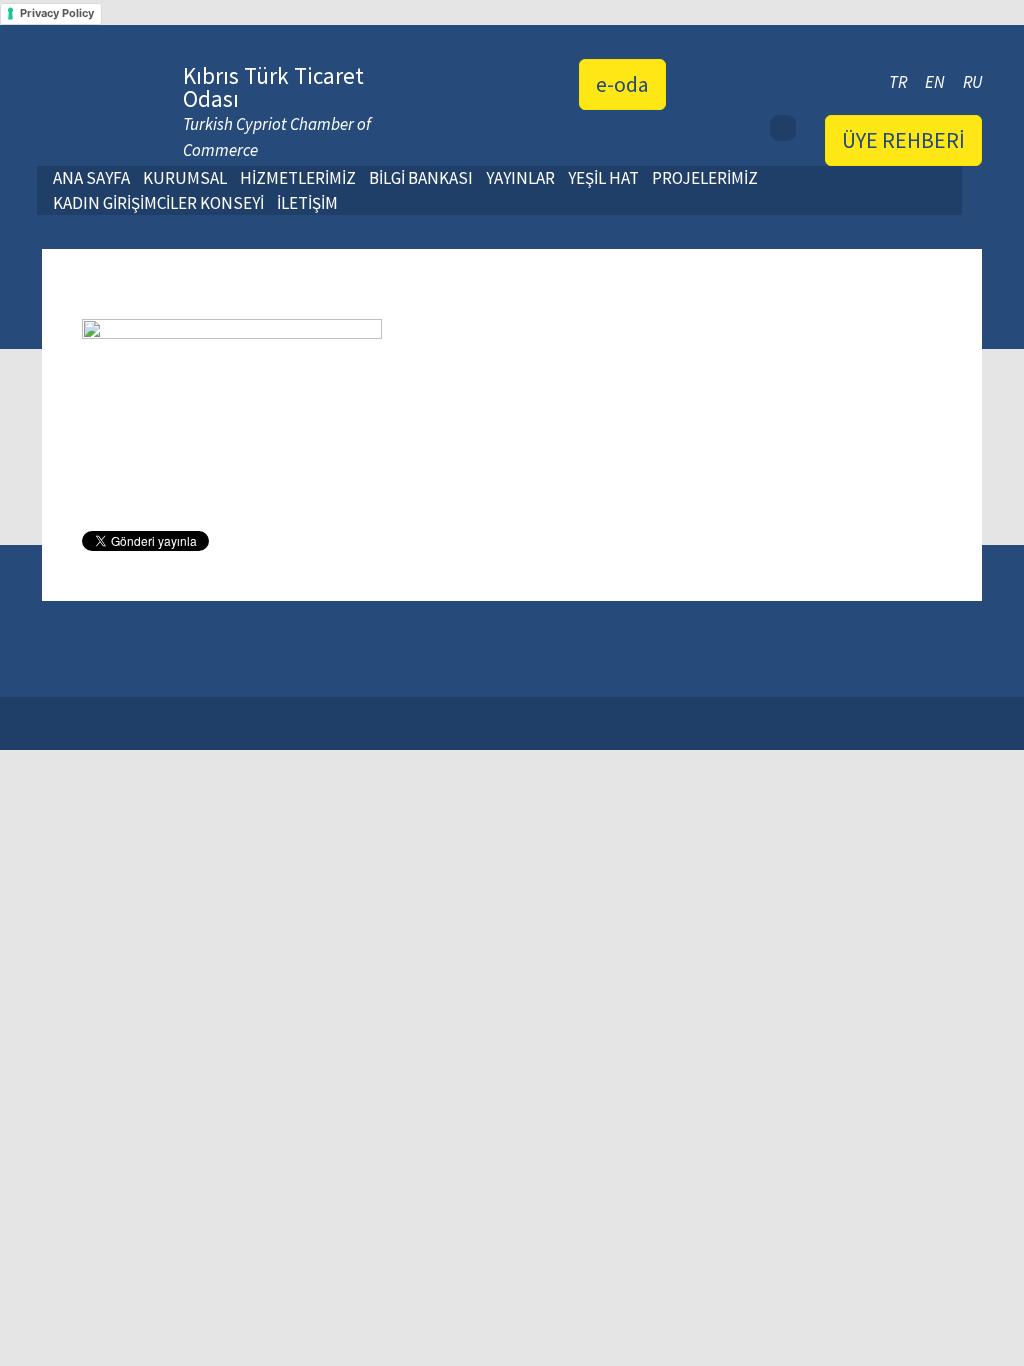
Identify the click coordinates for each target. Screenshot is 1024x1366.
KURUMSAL (185, 178)
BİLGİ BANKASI (421, 178)
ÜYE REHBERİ (903, 140)
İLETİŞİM (307, 203)
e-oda (622, 84)
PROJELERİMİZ (705, 178)
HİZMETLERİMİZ (298, 178)
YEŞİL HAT (603, 178)
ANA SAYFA (91, 178)
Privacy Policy (57, 13)
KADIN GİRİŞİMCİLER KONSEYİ (158, 203)
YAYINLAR (520, 178)
